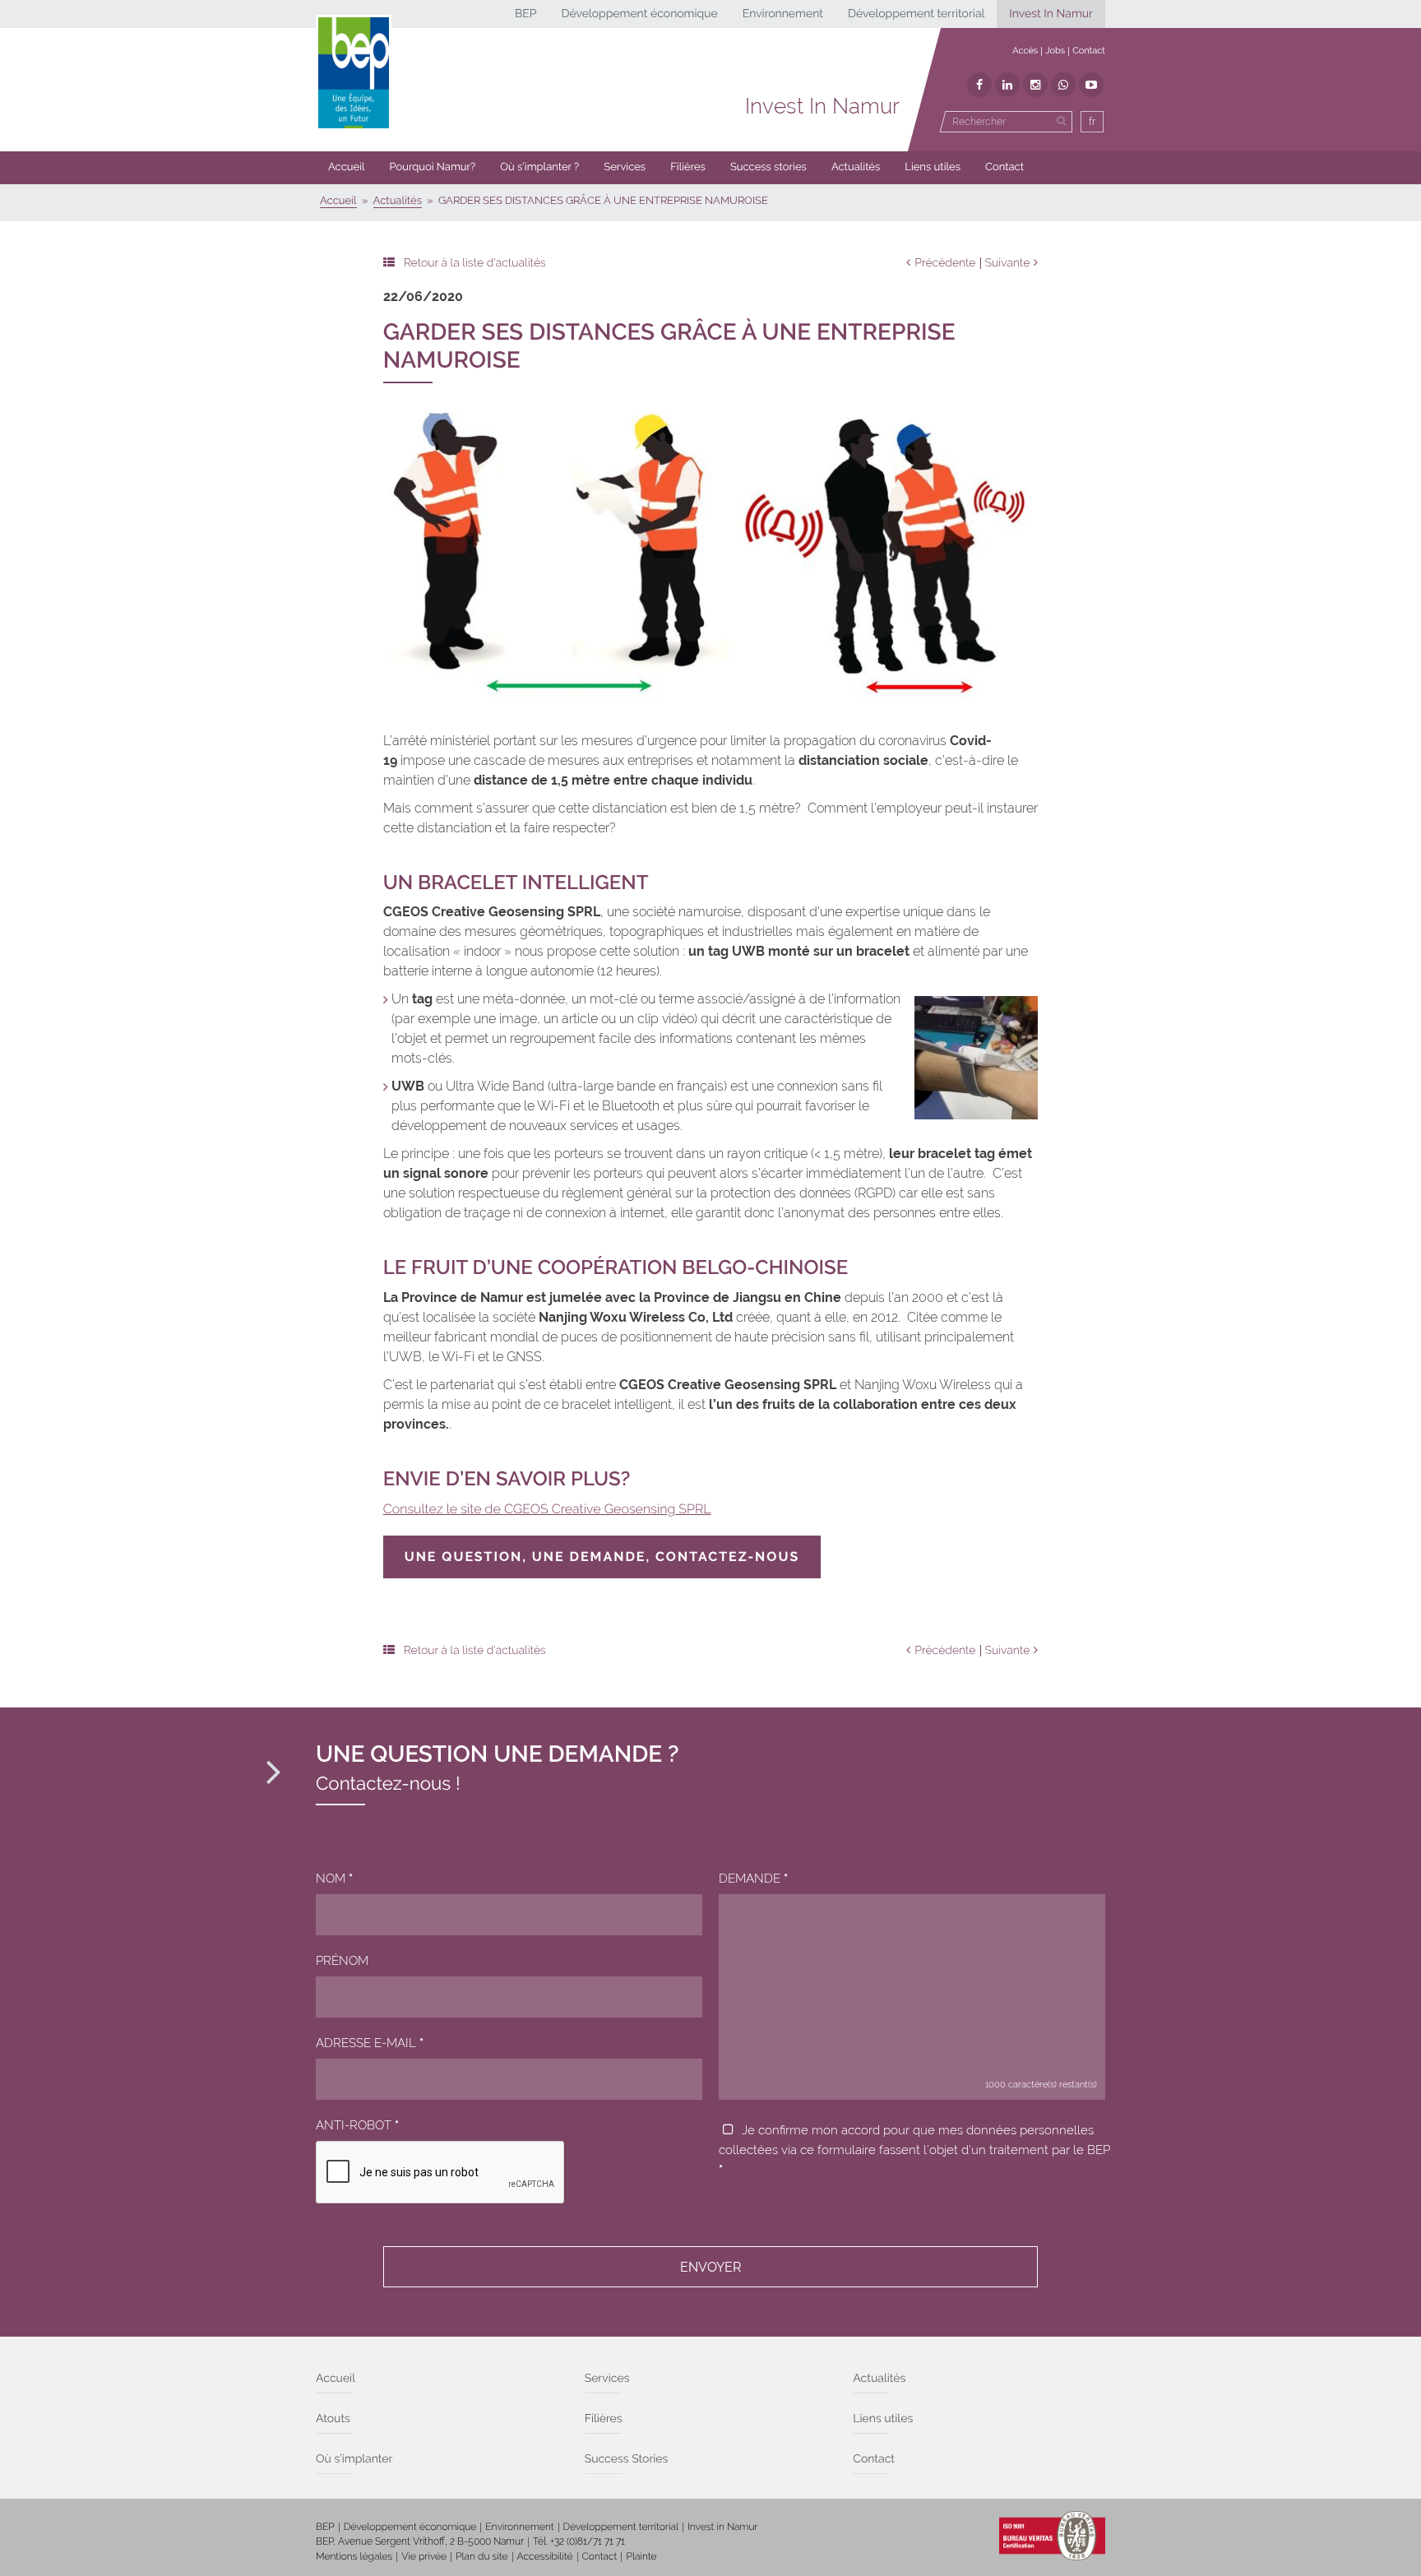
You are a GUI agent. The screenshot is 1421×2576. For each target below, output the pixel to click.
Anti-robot (357, 2125)
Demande (753, 1879)
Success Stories (627, 2459)
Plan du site (481, 2556)
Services (625, 167)
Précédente (945, 263)
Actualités (856, 167)
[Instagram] (1035, 85)
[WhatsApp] (1063, 85)
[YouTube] (1091, 85)
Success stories (768, 167)
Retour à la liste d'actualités (475, 263)
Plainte (641, 2556)
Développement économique (639, 14)
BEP (526, 14)
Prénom (342, 1961)
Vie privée (424, 2556)
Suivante (1008, 263)
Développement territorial (916, 14)
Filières (688, 167)
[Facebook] (979, 85)
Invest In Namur (1051, 14)
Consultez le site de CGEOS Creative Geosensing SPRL (547, 1509)
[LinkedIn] (1007, 85)
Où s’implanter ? (539, 167)
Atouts (333, 2419)
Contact (1089, 51)
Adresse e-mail (370, 2043)
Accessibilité (545, 2556)
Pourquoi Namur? (433, 167)
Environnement (783, 14)
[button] (688, 168)
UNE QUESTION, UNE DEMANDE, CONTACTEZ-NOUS (602, 1557)
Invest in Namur (723, 2527)
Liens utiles (933, 167)
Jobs (1055, 51)
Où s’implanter (354, 2459)
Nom (334, 1879)
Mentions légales (354, 2556)
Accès (1025, 51)
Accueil (347, 167)
